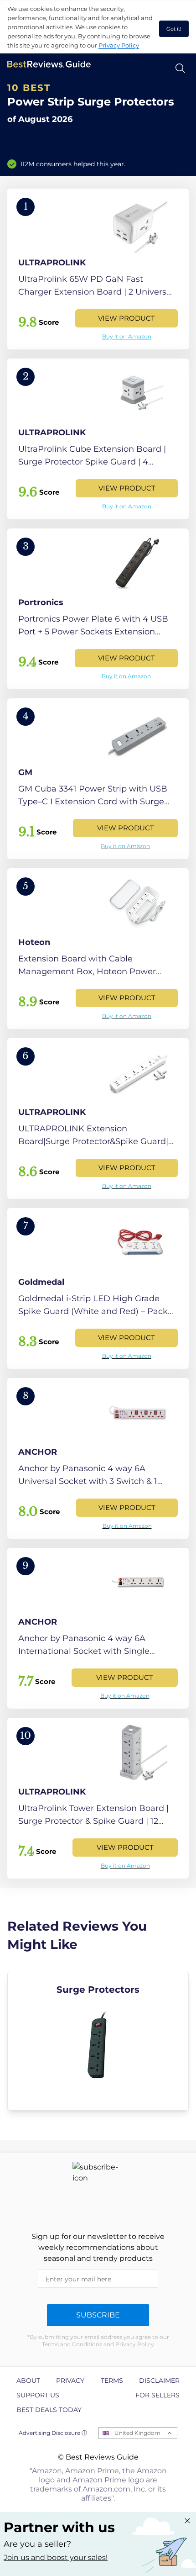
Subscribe (98, 2315)
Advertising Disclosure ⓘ (53, 2433)
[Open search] (180, 68)
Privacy (70, 2381)
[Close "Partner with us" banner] (187, 2521)
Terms (112, 2381)
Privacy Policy (119, 45)
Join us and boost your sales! (56, 2558)
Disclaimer (159, 2381)
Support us (38, 2395)
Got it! (174, 29)
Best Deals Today (49, 2410)
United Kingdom (137, 2433)
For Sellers (157, 2395)
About (28, 2381)
